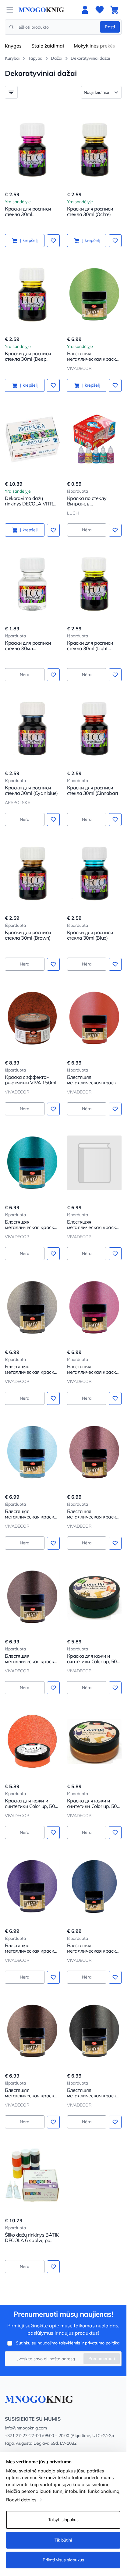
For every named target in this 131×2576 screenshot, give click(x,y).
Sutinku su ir (68, 2343)
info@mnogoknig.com (26, 2428)
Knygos (13, 46)
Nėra (87, 530)
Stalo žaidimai (48, 46)
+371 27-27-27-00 (23, 2436)
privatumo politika (102, 2343)
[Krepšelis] (114, 10)
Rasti (110, 27)
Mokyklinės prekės (94, 46)
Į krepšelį (29, 240)
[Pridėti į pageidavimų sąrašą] (53, 241)
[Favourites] (100, 10)
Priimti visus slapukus (63, 2560)
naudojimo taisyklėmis (59, 2343)
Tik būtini (63, 2540)
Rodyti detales (21, 2500)
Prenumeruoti (102, 2358)
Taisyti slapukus (63, 2520)
